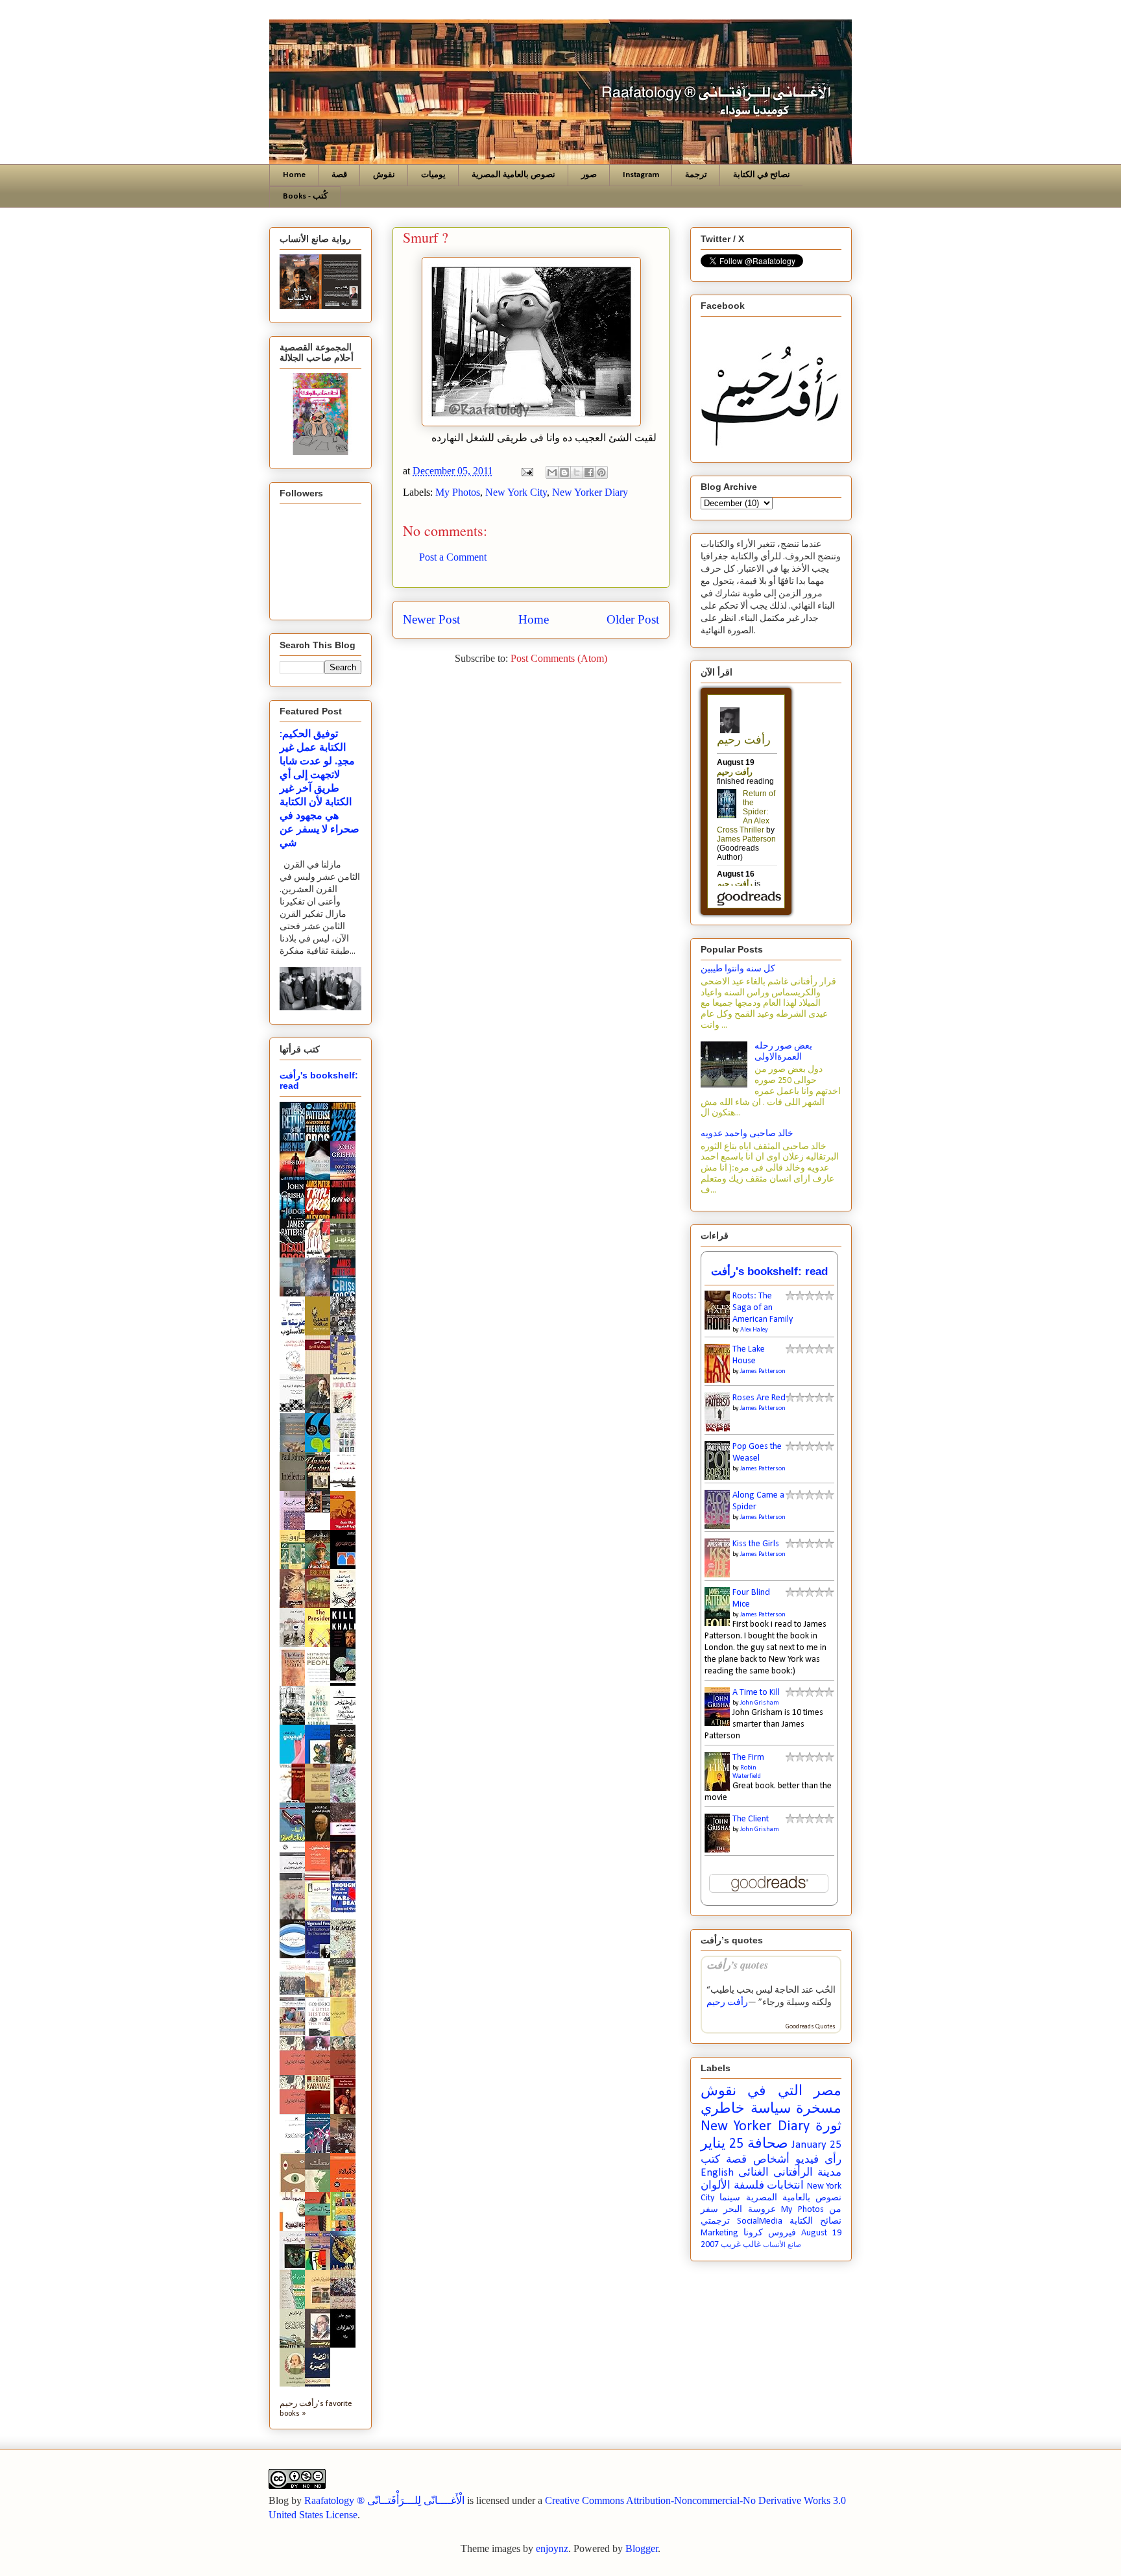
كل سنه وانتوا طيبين (738, 969)
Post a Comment (453, 557)
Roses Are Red (759, 1398)
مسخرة (819, 2109)
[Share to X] (577, 472)
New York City (516, 492)
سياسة (771, 2109)
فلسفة (749, 2186)
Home (294, 175)
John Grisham (760, 1703)
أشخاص (771, 2160)
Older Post (633, 619)
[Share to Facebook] (589, 472)
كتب (710, 2160)
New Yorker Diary (590, 492)
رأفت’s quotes (737, 1964)
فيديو (807, 2160)
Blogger (642, 2548)
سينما (730, 2198)
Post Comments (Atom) (559, 658)
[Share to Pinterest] (601, 472)
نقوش (384, 175)
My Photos (458, 492)
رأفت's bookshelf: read (769, 1271)
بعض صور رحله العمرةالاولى (783, 1052)
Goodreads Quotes (811, 2027)
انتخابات (785, 2186)
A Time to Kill (756, 1693)
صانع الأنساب (782, 2245)
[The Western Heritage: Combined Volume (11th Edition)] (296, 2033)
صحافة (768, 2144)
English (717, 2173)
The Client (751, 1819)
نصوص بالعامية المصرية (513, 175)
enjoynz (552, 2548)
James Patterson (763, 1371)
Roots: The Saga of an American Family (763, 1308)
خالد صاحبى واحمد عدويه (747, 1134)
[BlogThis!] (564, 472)
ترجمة (696, 175)
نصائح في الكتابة (762, 175)
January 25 (816, 2145)
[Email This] (552, 472)
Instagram (641, 175)
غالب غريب (741, 2245)
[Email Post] (526, 471)
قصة (339, 175)
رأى (833, 2160)
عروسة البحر (749, 2210)
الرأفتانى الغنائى (776, 2173)
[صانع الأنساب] (321, 1510)
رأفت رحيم (727, 2003)
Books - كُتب (305, 196)
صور (589, 175)
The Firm (748, 1757)
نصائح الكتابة (815, 2221)
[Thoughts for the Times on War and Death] (346, 1911)
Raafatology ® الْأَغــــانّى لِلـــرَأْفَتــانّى (384, 2500)
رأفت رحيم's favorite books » (316, 2409)
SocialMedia (760, 2221)
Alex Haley (754, 1330)
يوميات (433, 175)
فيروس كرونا (770, 2233)
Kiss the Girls (756, 1544)
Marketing (719, 2233)
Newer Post (431, 619)
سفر (709, 2210)
